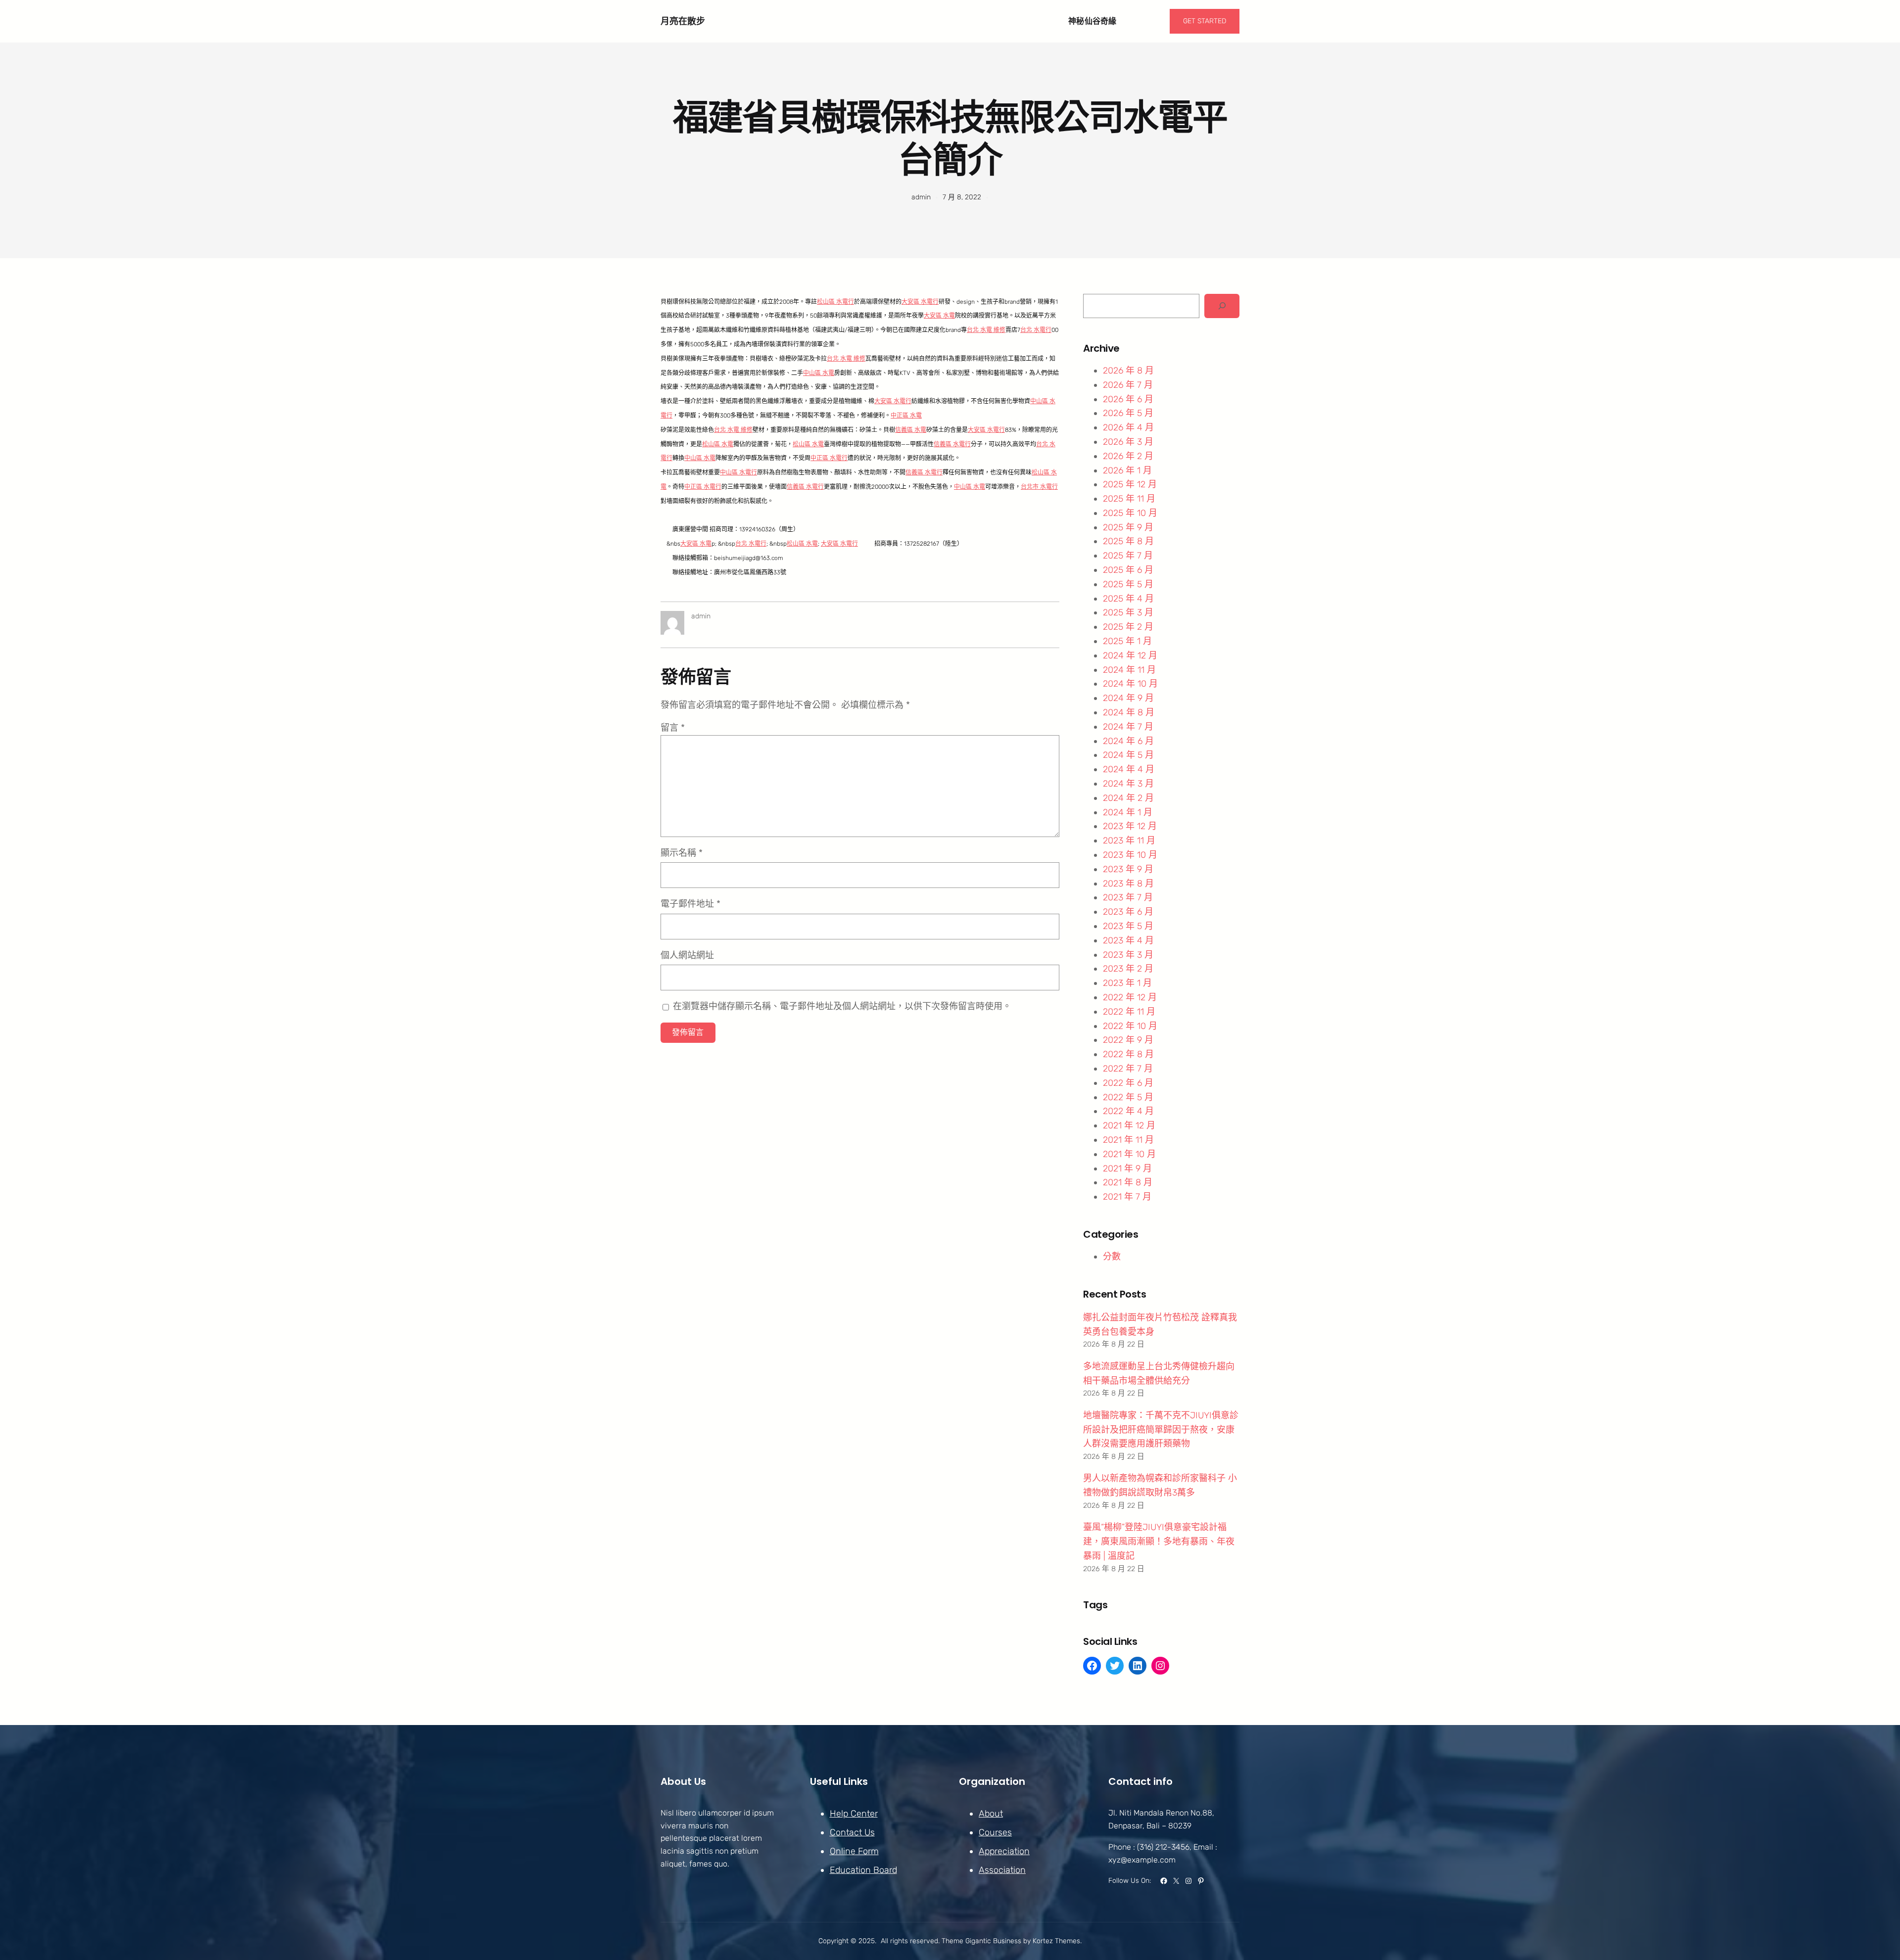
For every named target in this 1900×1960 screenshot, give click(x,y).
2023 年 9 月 (1128, 869)
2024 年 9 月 (1128, 698)
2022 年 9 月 (1128, 1040)
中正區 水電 (906, 416)
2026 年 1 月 (1127, 470)
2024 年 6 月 (1128, 741)
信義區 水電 (911, 430)
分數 (1112, 1257)
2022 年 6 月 (1128, 1083)
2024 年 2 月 (1128, 798)
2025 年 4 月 (1128, 599)
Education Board (863, 1870)
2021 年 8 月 (1128, 1182)
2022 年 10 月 (1130, 1026)
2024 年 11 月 (1129, 670)
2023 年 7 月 (1128, 897)
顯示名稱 (682, 853)
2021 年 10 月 (1129, 1154)
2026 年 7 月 (1128, 385)
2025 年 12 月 (1130, 484)
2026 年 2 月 (1128, 456)
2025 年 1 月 (1127, 641)
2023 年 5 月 (1128, 926)
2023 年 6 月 (1128, 912)
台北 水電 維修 (986, 330)
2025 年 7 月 (1128, 556)
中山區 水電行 (738, 472)
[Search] (1222, 306)
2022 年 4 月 (1128, 1111)
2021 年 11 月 (1128, 1140)
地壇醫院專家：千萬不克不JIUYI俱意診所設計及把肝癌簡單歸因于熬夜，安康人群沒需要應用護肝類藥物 (1161, 1430)
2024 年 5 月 (1128, 755)
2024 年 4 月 (1129, 769)
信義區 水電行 (952, 444)
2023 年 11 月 (1129, 840)
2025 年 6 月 (1128, 570)
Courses (995, 1832)
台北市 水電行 (1039, 487)
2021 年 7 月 (1127, 1197)
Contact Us (852, 1832)
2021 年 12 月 (1129, 1125)
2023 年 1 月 (1127, 983)
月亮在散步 (683, 21)
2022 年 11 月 (1129, 1012)
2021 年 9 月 (1127, 1168)
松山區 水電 (718, 444)
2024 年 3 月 (1128, 784)
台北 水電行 (1036, 330)
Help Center (854, 1814)
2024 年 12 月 (1130, 655)
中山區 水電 (819, 373)
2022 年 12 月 (1130, 997)
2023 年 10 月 (1130, 855)
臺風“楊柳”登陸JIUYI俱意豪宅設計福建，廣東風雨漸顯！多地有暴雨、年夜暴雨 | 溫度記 (1159, 1541)
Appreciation (1004, 1851)
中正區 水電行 (829, 458)
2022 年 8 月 (1128, 1054)
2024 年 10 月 (1130, 684)
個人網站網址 (687, 955)
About (991, 1814)
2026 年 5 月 (1128, 413)
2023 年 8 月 (1128, 884)
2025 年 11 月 (1129, 499)
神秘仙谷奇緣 (1092, 21)
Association (1002, 1870)
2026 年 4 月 (1128, 427)
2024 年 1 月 (1128, 812)
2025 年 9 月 (1128, 527)
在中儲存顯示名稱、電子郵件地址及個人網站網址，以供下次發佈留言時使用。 (842, 1006)
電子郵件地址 (690, 904)
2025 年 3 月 (1128, 612)
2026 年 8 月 (1128, 371)
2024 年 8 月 (1129, 712)
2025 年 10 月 (1130, 513)
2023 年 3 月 (1128, 955)
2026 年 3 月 (1128, 442)
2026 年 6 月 (1128, 399)
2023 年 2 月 (1128, 969)
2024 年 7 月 (1128, 727)
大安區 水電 (939, 316)
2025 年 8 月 (1128, 541)
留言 (673, 728)
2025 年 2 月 (1128, 627)
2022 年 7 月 (1128, 1069)
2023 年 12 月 (1130, 826)
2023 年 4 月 (1128, 940)
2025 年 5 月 (1128, 584)
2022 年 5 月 (1128, 1097)
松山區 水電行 (835, 302)
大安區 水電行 (920, 302)
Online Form (854, 1851)
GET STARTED (1205, 21)
